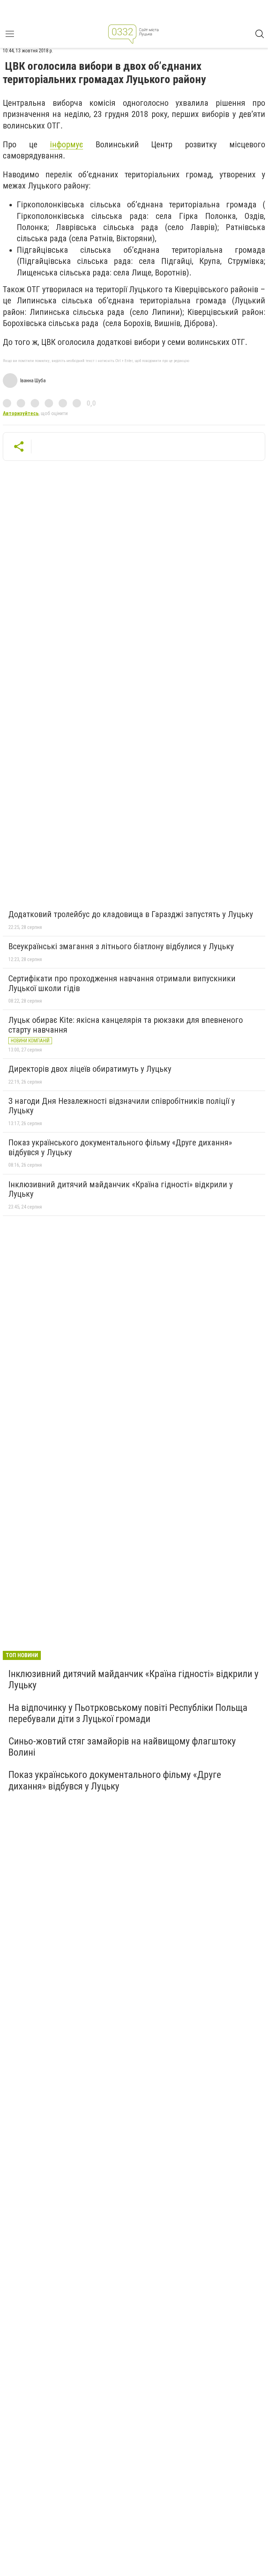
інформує (66, 145)
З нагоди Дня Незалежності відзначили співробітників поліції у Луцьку (122, 1106)
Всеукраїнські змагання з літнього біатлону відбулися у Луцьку (121, 946)
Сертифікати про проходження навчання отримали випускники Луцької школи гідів (122, 983)
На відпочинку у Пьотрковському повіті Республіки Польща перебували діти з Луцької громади (128, 1713)
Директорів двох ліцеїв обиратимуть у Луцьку (90, 1069)
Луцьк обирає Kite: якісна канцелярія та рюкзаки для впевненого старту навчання (126, 1025)
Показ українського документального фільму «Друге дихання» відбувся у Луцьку (120, 1147)
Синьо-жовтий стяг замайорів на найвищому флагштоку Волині (122, 1747)
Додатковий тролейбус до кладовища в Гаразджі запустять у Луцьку (131, 914)
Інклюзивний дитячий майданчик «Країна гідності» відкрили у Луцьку (121, 1189)
